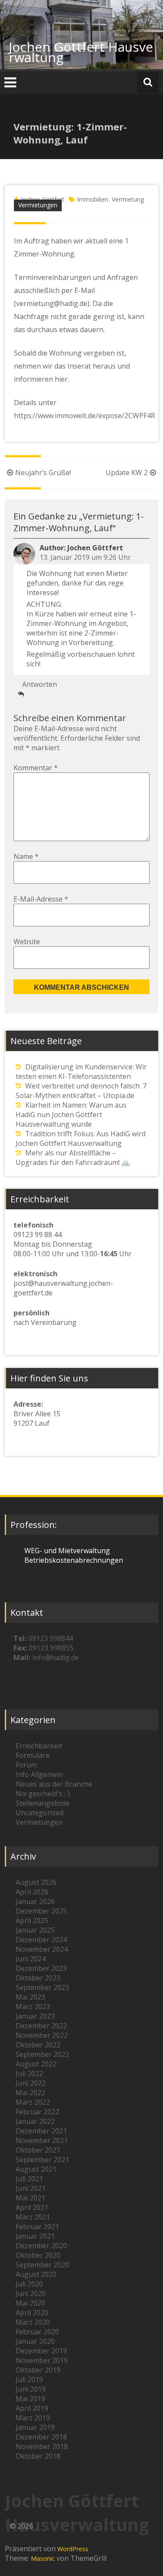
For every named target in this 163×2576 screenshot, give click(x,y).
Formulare (33, 1755)
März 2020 (33, 2322)
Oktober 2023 (38, 1978)
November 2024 (42, 1949)
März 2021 (33, 2217)
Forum (26, 1765)
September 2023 (42, 1987)
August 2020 (36, 2274)
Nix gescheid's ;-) (43, 1794)
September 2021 (42, 2160)
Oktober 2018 (38, 2456)
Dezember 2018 (41, 2437)
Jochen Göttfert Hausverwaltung (81, 52)
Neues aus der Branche (54, 1784)
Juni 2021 (31, 2188)
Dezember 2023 (41, 1968)
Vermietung (128, 199)
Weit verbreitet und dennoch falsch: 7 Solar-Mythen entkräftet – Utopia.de (81, 1091)
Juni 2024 (31, 1959)
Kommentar (36, 768)
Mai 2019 (30, 2399)
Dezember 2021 (41, 2131)
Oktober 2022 (38, 2045)
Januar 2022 (35, 2121)
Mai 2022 (30, 2093)
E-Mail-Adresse (41, 899)
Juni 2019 (31, 2389)
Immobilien (93, 199)
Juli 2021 (29, 2179)
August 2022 (36, 2064)
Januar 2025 (35, 1930)
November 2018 (42, 2446)
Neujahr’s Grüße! (43, 473)
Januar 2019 (35, 2427)
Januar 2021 (35, 2236)
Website (27, 942)
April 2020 (32, 2313)
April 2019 (32, 2408)
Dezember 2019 (41, 2351)
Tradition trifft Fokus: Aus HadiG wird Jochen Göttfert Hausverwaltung (81, 1138)
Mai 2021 (30, 2198)
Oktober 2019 (38, 2370)
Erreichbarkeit (39, 1746)
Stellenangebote (43, 1803)
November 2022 (42, 2035)
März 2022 (33, 2102)
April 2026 (32, 1892)
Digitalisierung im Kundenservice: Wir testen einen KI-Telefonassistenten (81, 1072)
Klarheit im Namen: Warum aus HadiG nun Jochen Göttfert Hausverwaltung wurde (71, 1115)
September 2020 (42, 2265)
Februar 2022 (37, 2112)
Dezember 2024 (41, 1940)
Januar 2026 (35, 1901)
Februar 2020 (37, 2332)
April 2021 (32, 2207)
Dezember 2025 (41, 1911)
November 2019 (42, 2360)
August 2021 (36, 2169)
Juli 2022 (29, 2073)
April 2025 (32, 1920)
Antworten (40, 684)
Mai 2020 (30, 2303)
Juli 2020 (29, 2284)
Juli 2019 (29, 2380)
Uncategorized (40, 1813)
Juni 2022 (31, 2083)
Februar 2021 (37, 2227)
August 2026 (36, 1882)
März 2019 (33, 2418)
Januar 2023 (35, 2016)
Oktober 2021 (38, 2150)
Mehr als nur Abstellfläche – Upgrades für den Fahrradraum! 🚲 (73, 1158)
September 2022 (42, 2054)
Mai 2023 (30, 1997)
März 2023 (33, 2007)
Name (26, 856)
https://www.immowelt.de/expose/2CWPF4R (85, 416)
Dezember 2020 (41, 2246)
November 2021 (42, 2140)
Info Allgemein (39, 1774)
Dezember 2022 (41, 2026)
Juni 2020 (31, 2293)
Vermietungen (38, 205)
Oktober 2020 (38, 2255)
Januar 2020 (35, 2341)
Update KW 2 (127, 473)
